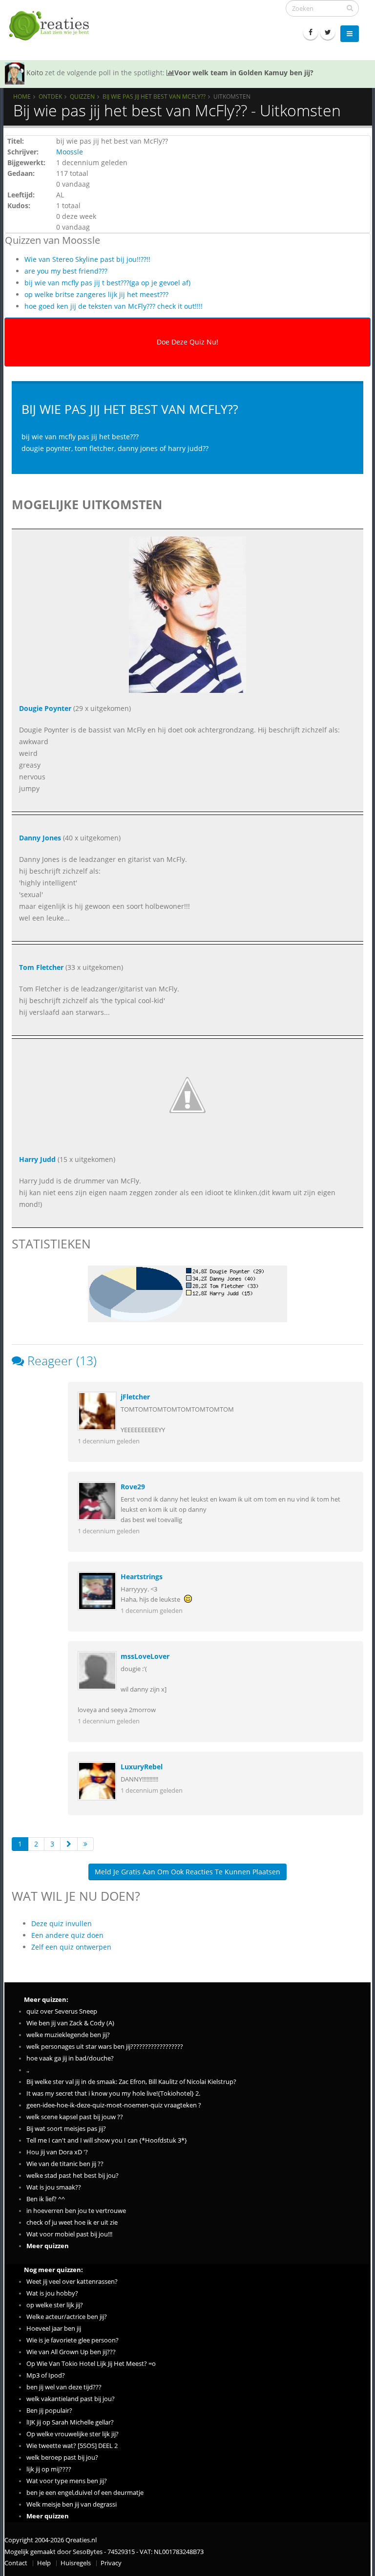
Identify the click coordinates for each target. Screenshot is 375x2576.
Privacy (111, 2563)
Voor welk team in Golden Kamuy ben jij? (244, 73)
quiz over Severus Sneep (62, 2011)
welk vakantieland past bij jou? (71, 2399)
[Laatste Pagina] (85, 1844)
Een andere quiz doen (67, 1935)
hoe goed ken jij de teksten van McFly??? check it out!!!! (114, 306)
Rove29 (133, 1487)
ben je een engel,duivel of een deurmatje (85, 2493)
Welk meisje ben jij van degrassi (72, 2504)
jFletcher (135, 1397)
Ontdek (50, 96)
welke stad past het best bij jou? (73, 2176)
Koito (35, 73)
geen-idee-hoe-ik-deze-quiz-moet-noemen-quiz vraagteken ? (114, 2105)
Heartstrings (142, 1577)
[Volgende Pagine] (69, 1844)
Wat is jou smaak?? (54, 2187)
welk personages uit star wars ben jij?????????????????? (105, 2047)
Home (22, 96)
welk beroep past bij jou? (62, 2458)
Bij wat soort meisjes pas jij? (66, 2129)
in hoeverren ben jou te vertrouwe (76, 2211)
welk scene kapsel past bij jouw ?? (75, 2117)
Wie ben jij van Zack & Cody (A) (70, 2023)
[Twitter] (328, 32)
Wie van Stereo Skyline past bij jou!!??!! (87, 259)
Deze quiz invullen (62, 1923)
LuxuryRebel (142, 1767)
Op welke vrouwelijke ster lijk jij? (73, 2434)
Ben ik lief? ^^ (46, 2199)
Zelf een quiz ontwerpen (71, 1947)
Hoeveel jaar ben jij (54, 2329)
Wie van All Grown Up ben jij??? (71, 2352)
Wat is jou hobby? (52, 2293)
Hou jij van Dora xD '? (57, 2152)
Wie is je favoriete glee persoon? (73, 2340)
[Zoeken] (350, 8)
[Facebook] (311, 32)
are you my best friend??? (66, 271)
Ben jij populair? (49, 2411)
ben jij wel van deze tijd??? (64, 2387)
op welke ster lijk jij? (55, 2305)
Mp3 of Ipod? (46, 2375)
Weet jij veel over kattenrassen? (72, 2282)
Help (44, 2563)
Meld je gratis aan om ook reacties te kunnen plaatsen (187, 1872)
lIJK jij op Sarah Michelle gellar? (70, 2422)
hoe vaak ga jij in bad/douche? (70, 2058)
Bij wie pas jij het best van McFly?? (154, 96)
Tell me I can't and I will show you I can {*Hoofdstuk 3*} (107, 2140)
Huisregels (76, 2563)
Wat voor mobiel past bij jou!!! (69, 2234)
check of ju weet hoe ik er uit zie (72, 2222)
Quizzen (82, 96)
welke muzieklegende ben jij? (68, 2035)
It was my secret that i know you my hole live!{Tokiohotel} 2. (113, 2093)
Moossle (70, 152)
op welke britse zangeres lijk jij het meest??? (96, 294)
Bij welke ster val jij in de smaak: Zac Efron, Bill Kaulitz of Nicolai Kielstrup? (131, 2082)
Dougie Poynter (45, 708)
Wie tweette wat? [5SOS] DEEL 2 (72, 2446)
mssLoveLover (145, 1656)
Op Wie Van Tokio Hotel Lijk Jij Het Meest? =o (91, 2364)
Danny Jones (40, 838)
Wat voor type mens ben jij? (67, 2481)
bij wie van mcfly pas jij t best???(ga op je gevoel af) (107, 283)
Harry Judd (37, 1159)
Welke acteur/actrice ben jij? (67, 2317)
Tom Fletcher (41, 967)
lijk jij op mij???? (49, 2469)
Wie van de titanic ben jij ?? (65, 2164)
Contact (16, 2563)
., (28, 2070)
